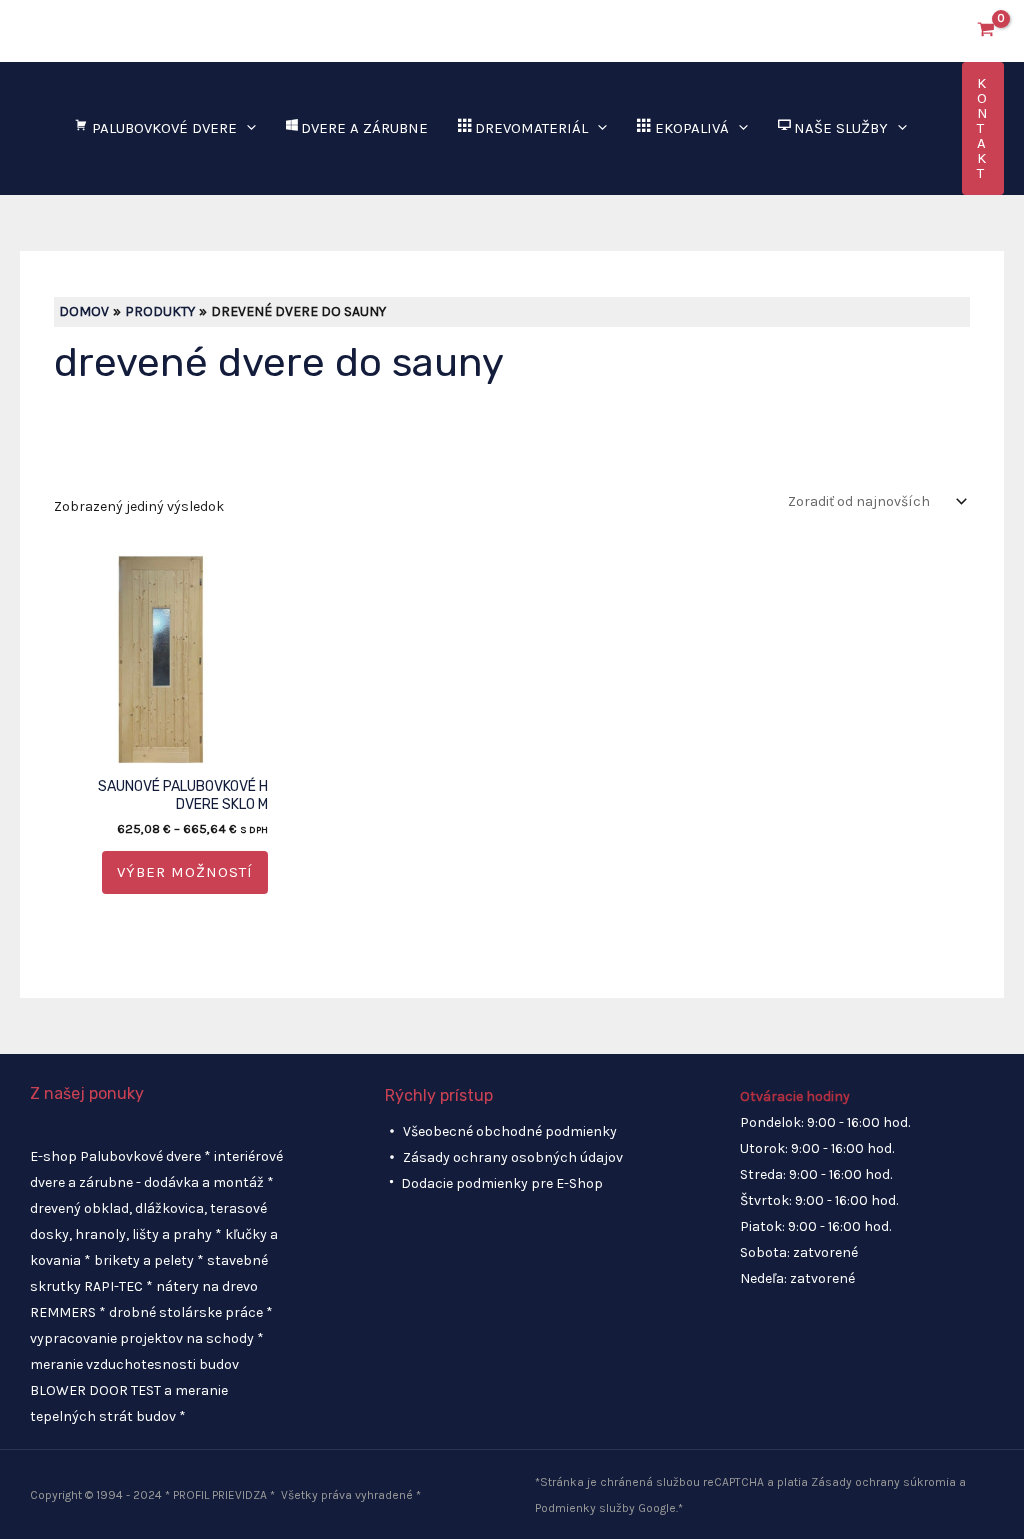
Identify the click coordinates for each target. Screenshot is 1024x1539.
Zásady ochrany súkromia (883, 1482)
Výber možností (185, 872)
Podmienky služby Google (605, 1508)
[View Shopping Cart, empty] (986, 30)
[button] (939, 31)
